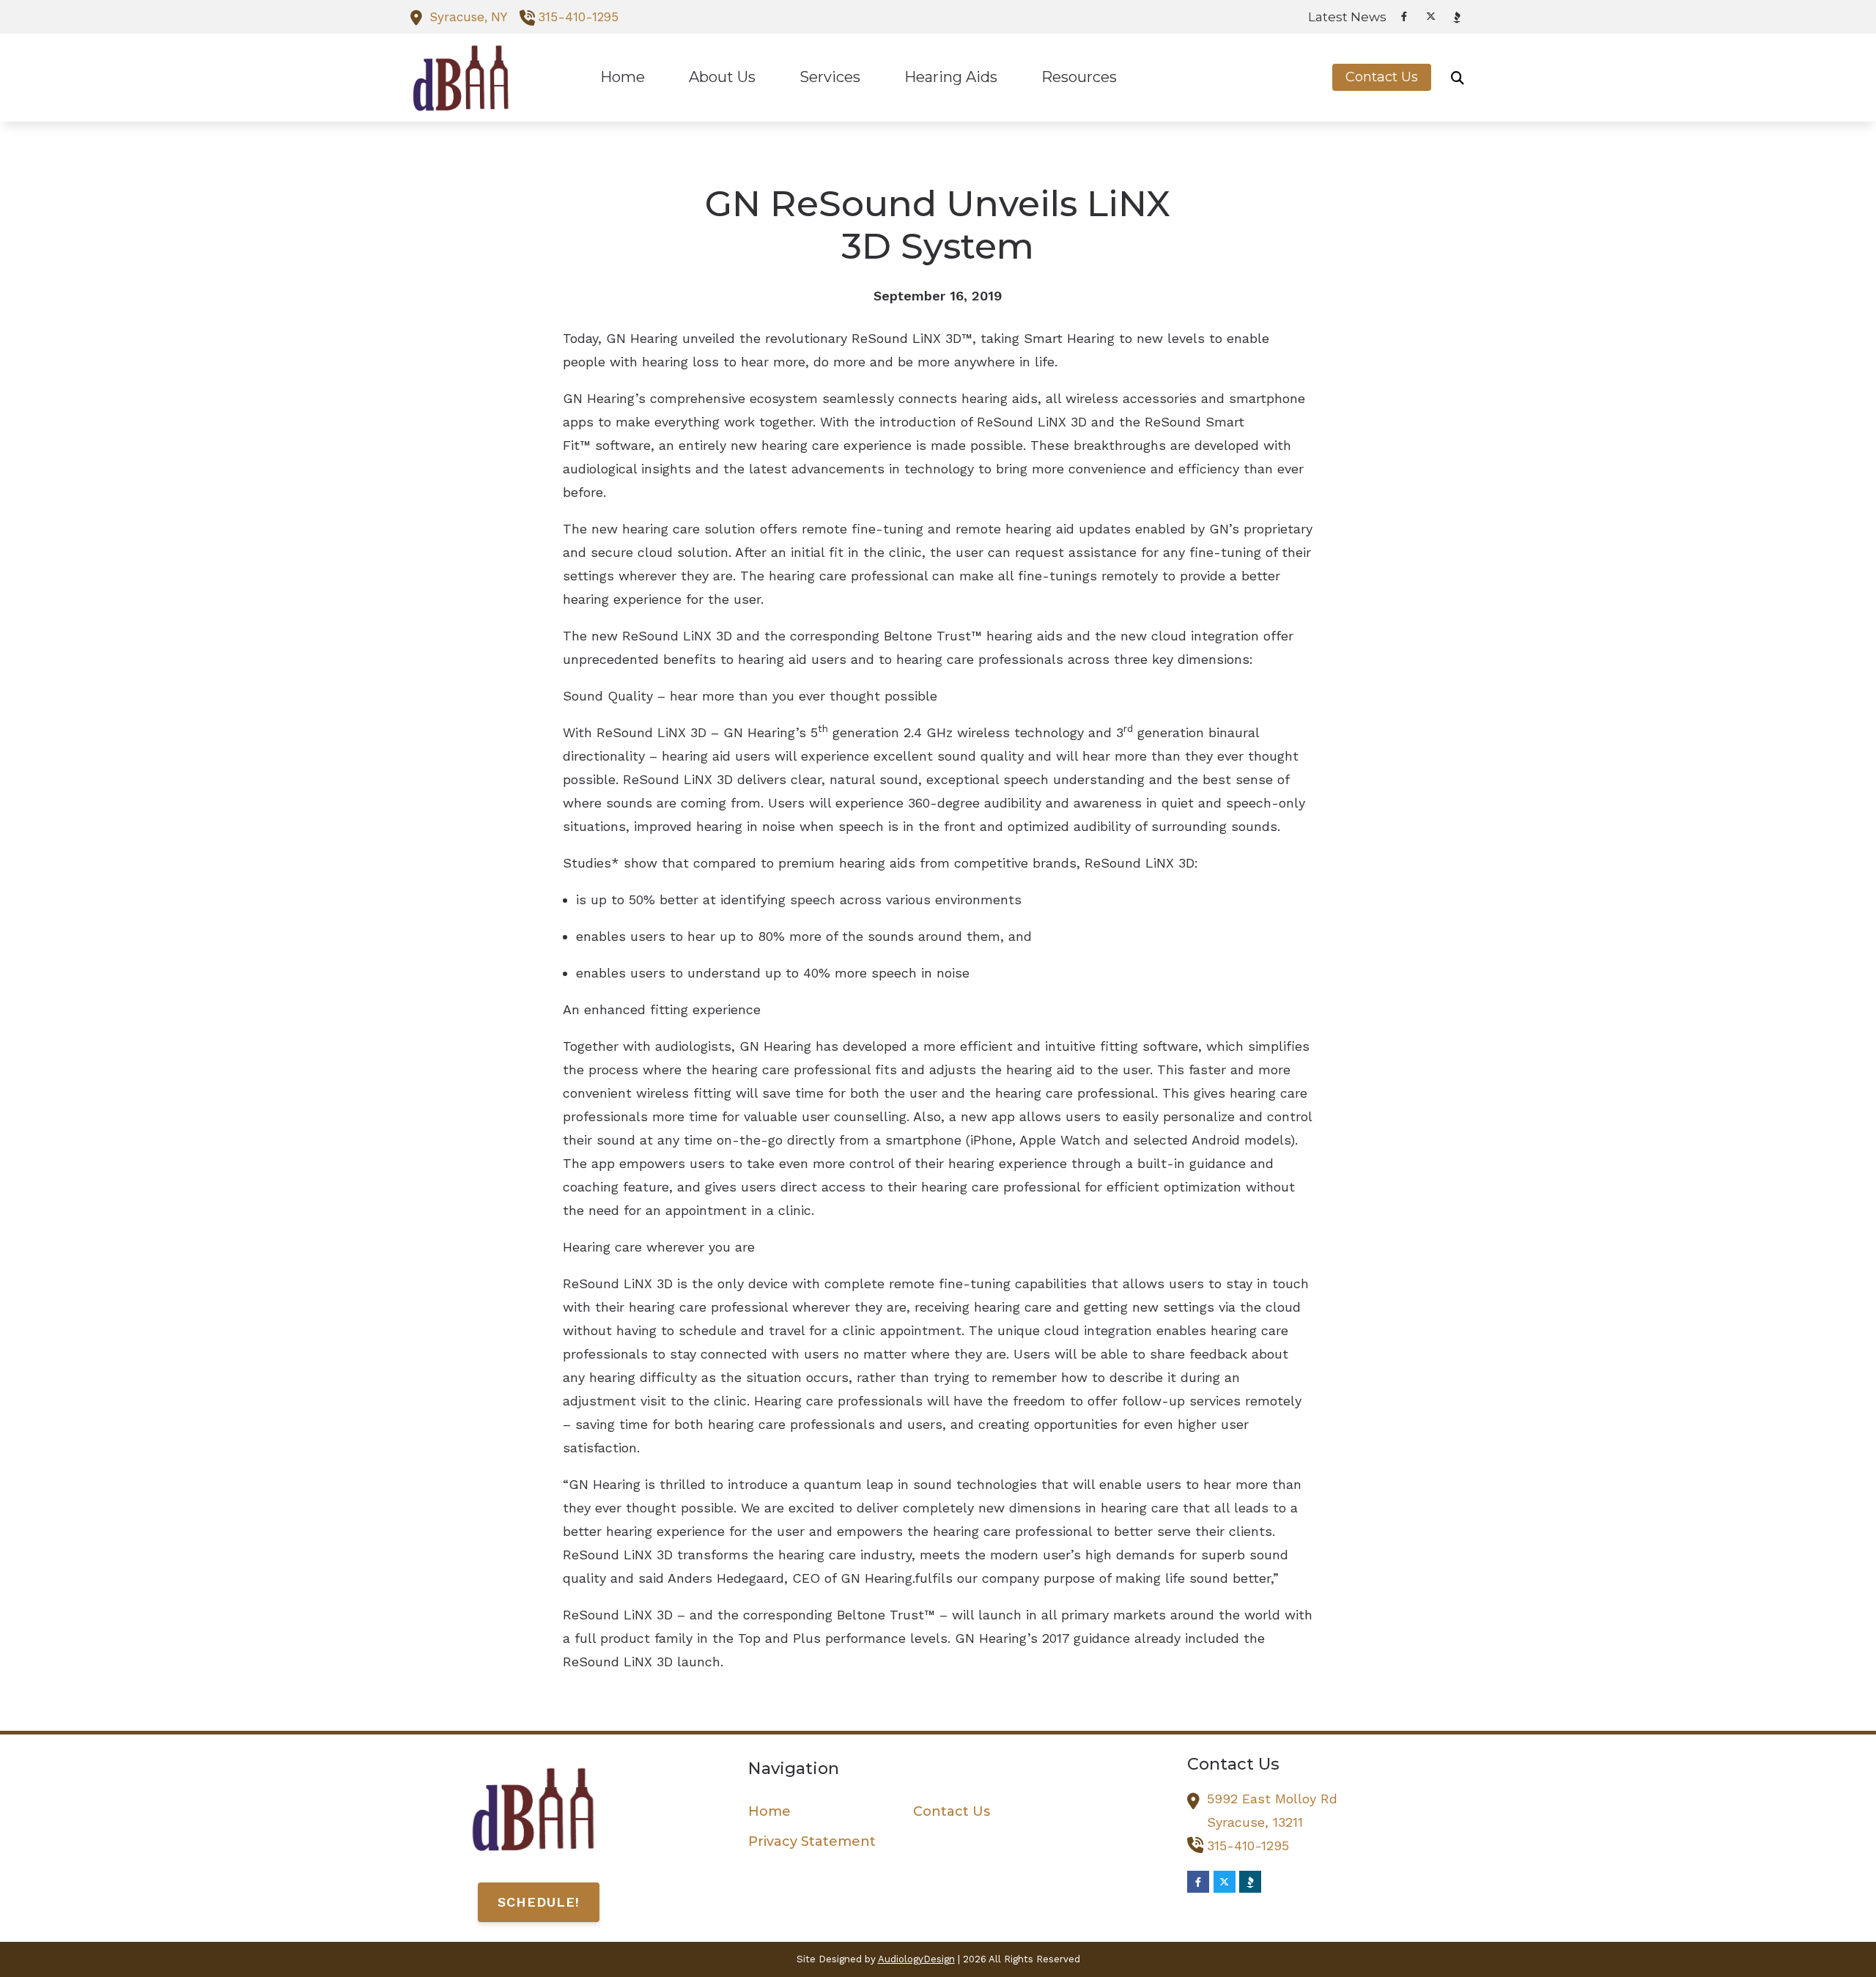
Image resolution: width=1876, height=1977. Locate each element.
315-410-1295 (578, 17)
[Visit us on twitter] (1430, 16)
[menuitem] (1343, 17)
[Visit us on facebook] (1404, 16)
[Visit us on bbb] (1457, 17)
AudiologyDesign (916, 1959)
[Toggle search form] (1458, 78)
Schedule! (539, 1902)
